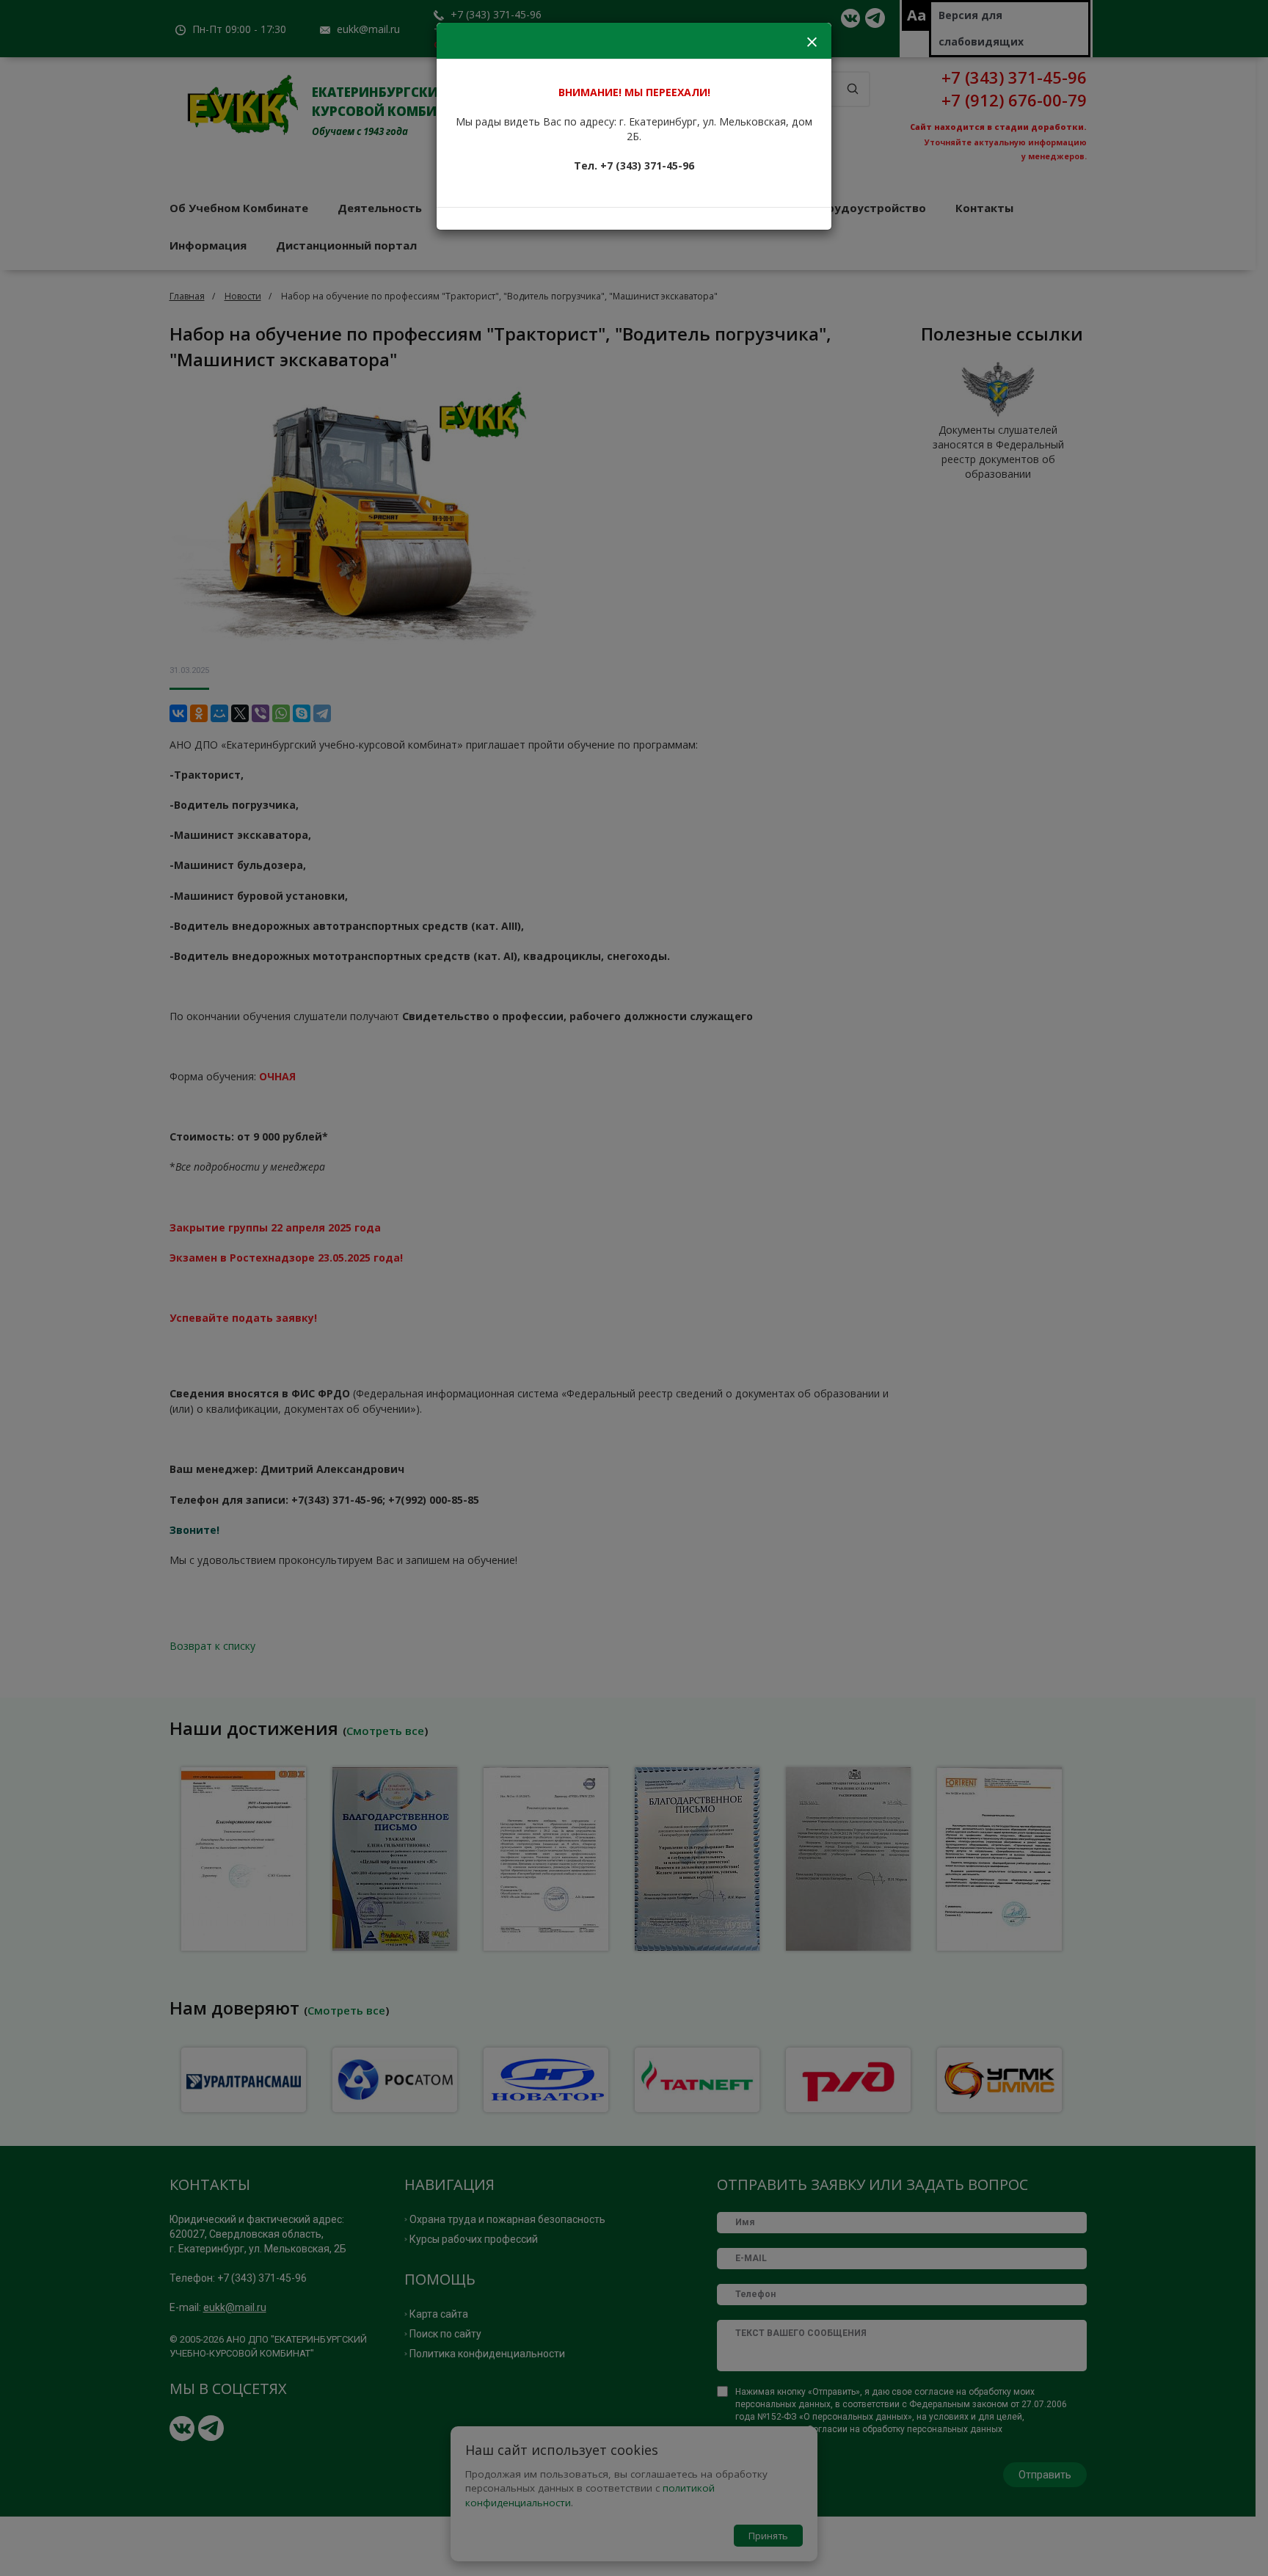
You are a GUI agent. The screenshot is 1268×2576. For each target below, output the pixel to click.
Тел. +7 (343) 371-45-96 (634, 165)
